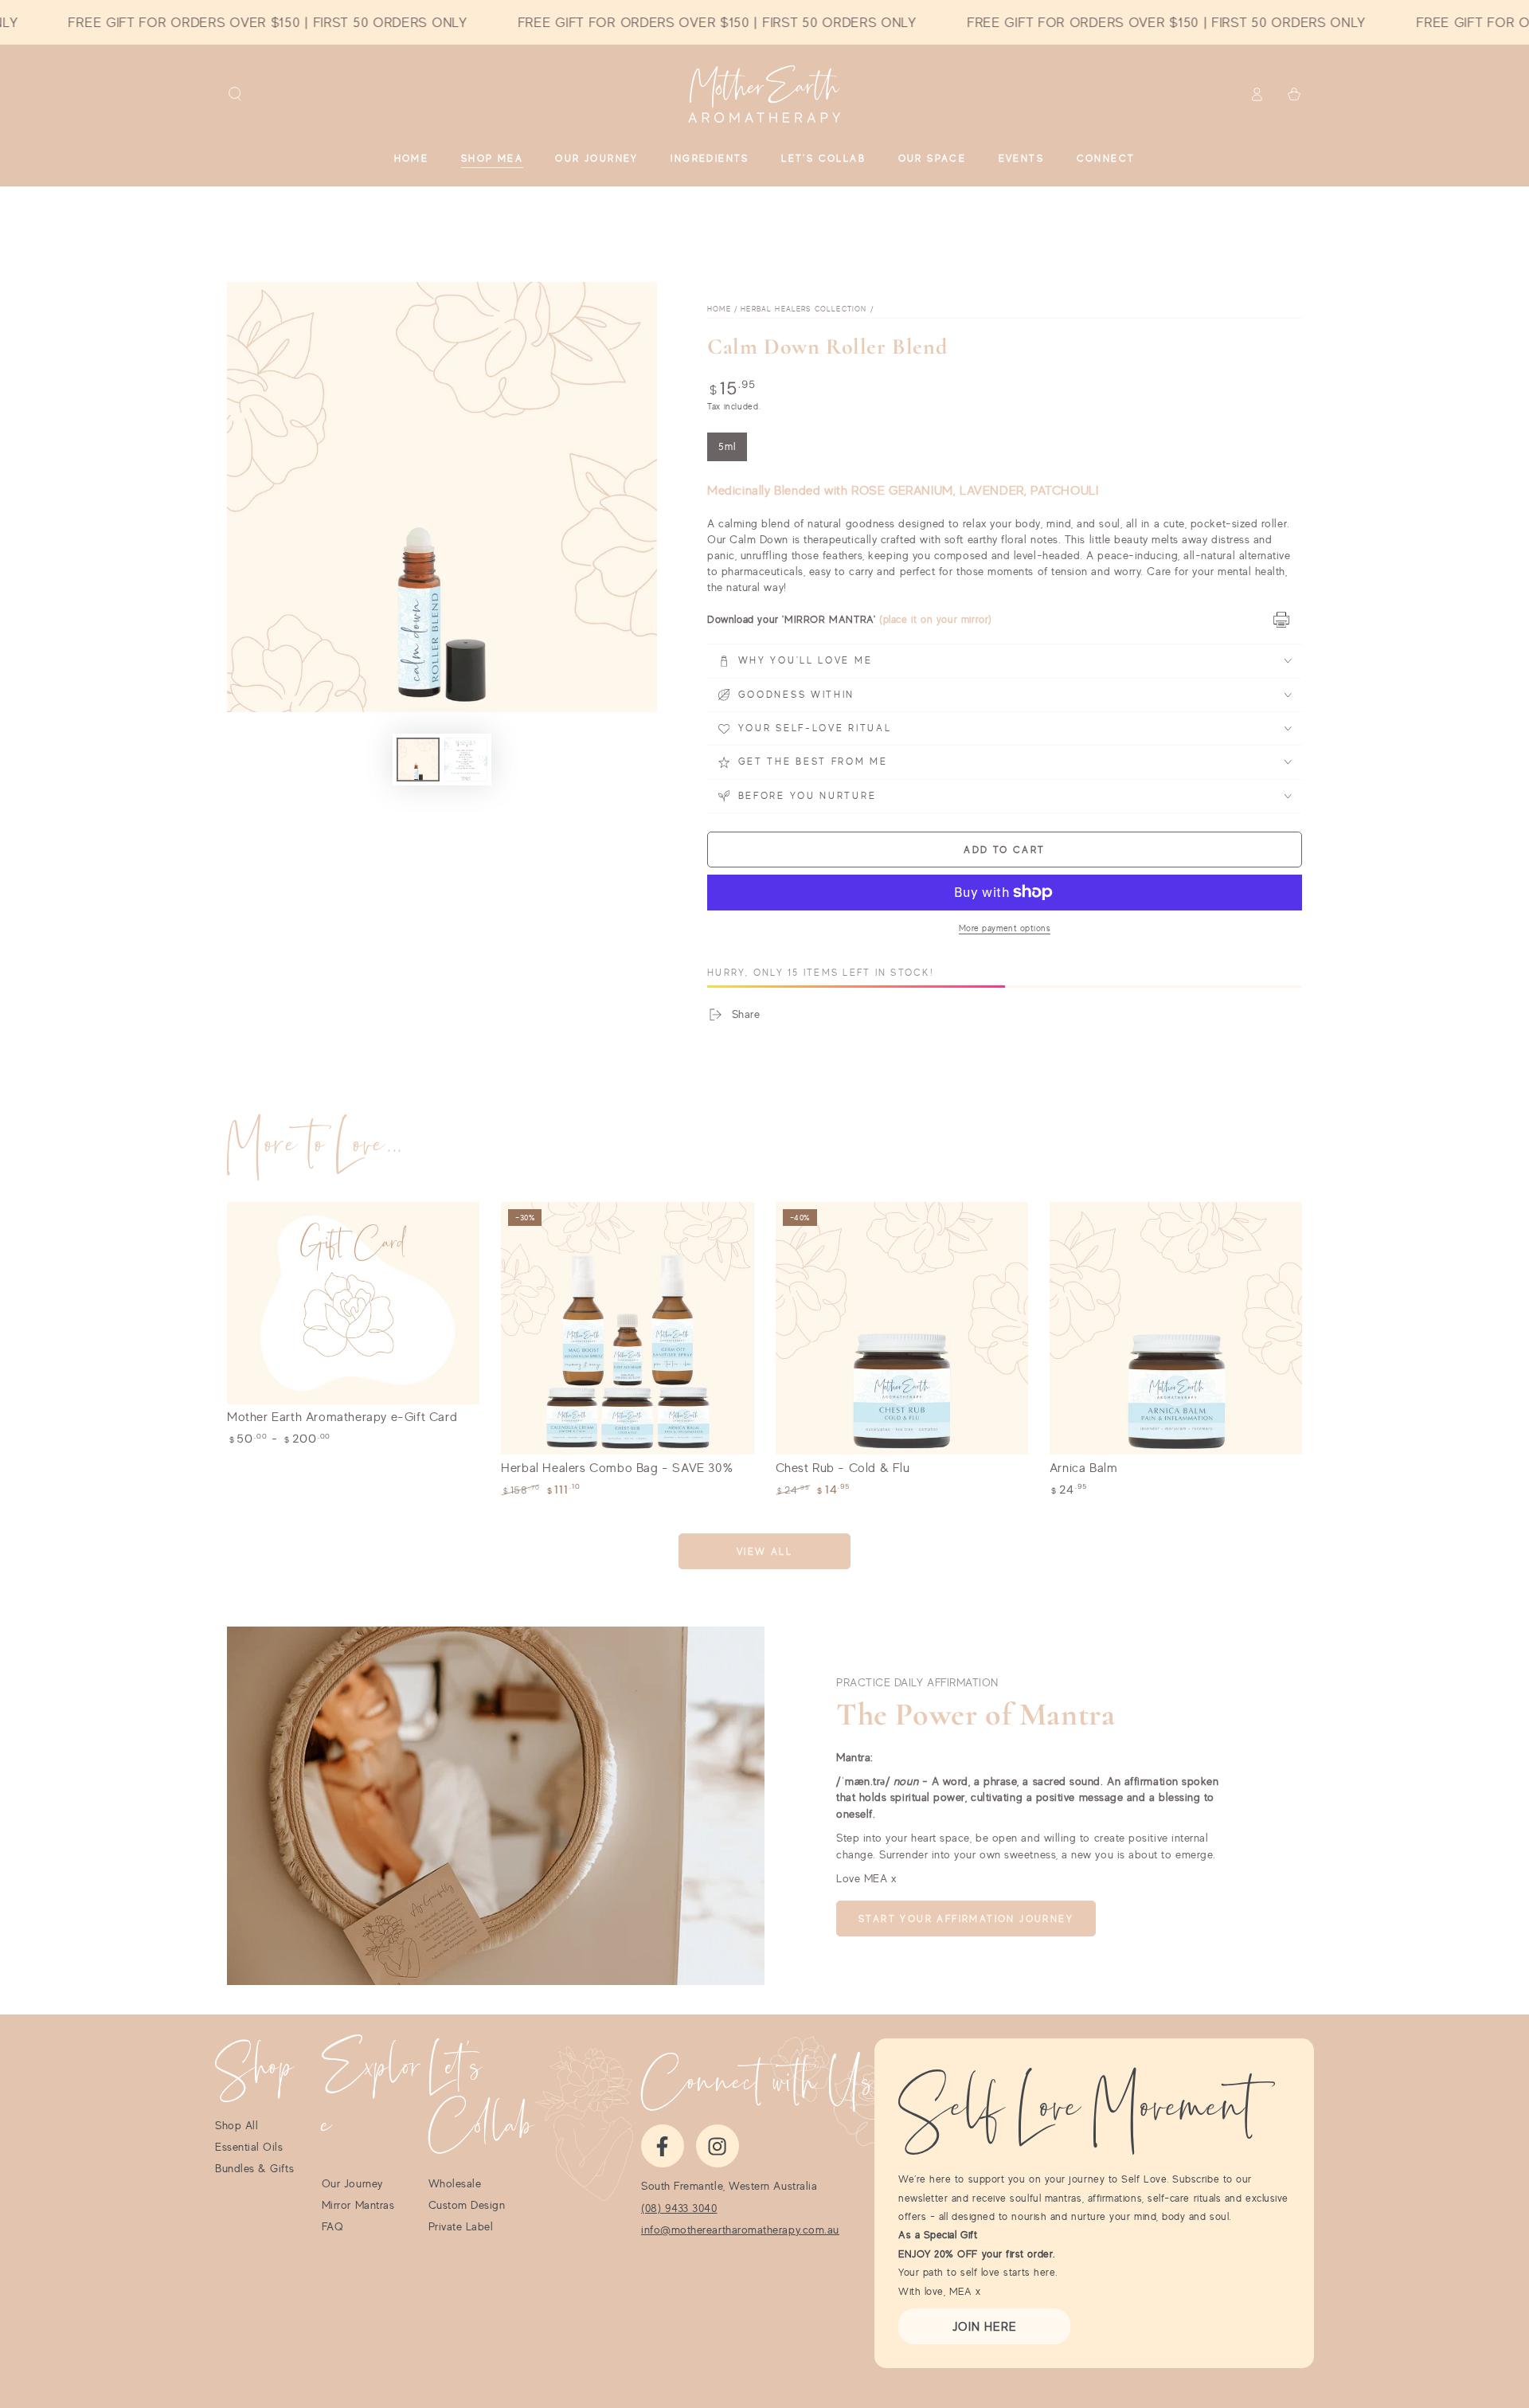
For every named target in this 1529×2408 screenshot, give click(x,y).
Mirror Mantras (358, 2205)
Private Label (461, 2226)
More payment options (1005, 928)
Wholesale (455, 2183)
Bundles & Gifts (254, 2168)
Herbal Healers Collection (804, 309)
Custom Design (467, 2205)
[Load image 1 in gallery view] (418, 760)
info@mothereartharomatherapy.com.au (740, 2230)
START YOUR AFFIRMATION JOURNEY (966, 1919)
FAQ (333, 2226)
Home (719, 309)
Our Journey (352, 2183)
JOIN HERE (985, 2326)
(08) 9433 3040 (679, 2208)
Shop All (237, 2125)
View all (764, 1551)
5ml (733, 451)
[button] (235, 94)
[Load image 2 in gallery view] (466, 760)
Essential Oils (249, 2147)
